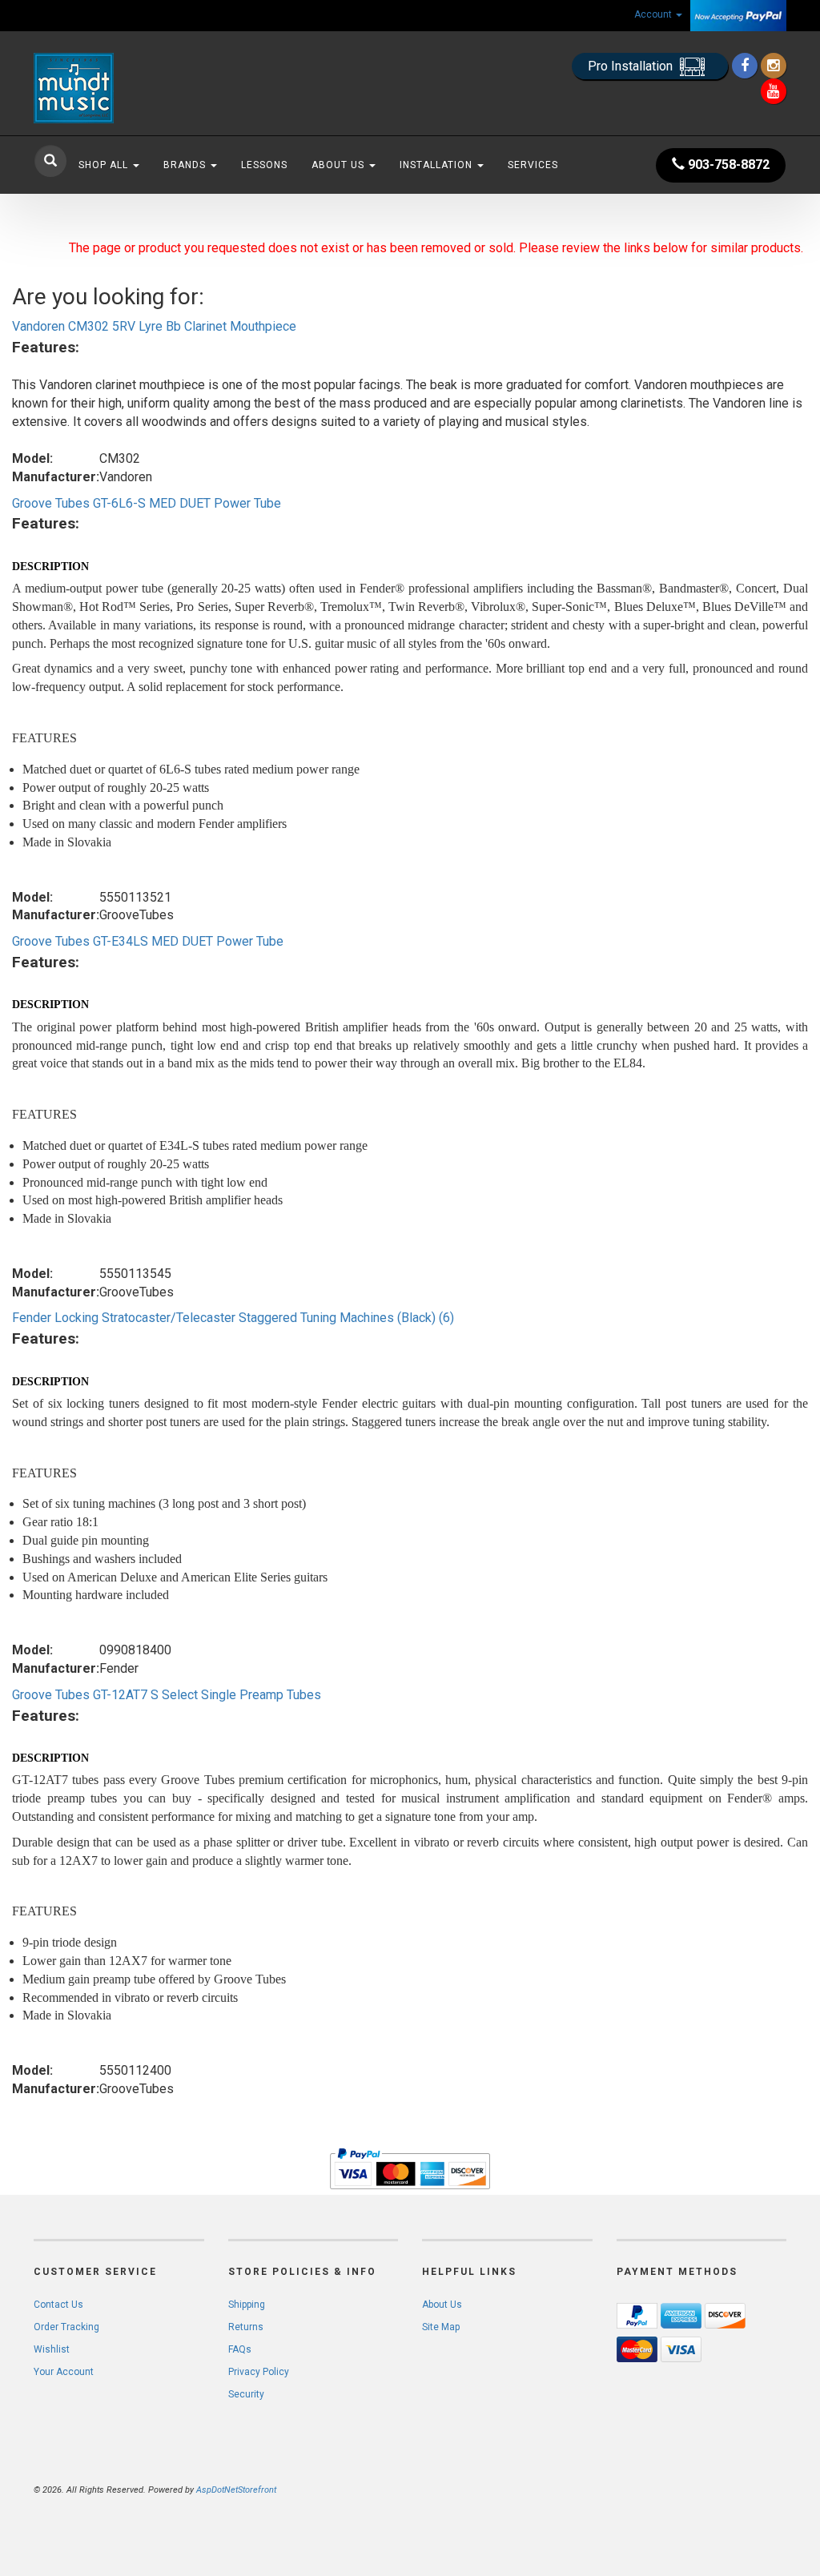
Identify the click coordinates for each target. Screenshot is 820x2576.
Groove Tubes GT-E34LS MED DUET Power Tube (148, 941)
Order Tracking (66, 2327)
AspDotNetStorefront (236, 2490)
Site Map (441, 2327)
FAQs (240, 2349)
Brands (186, 165)
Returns (246, 2327)
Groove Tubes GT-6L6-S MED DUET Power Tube (147, 503)
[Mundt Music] (151, 88)
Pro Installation (632, 66)
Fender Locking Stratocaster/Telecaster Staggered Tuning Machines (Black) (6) (233, 1318)
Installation (438, 165)
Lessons (264, 165)
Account (654, 14)
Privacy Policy (259, 2372)
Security (246, 2394)
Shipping (247, 2305)
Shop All (105, 165)
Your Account (64, 2372)
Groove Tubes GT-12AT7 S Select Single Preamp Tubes (167, 1695)
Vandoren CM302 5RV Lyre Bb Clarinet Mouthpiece (154, 326)
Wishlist (52, 2349)
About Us (340, 165)
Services (533, 165)
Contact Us (58, 2305)
